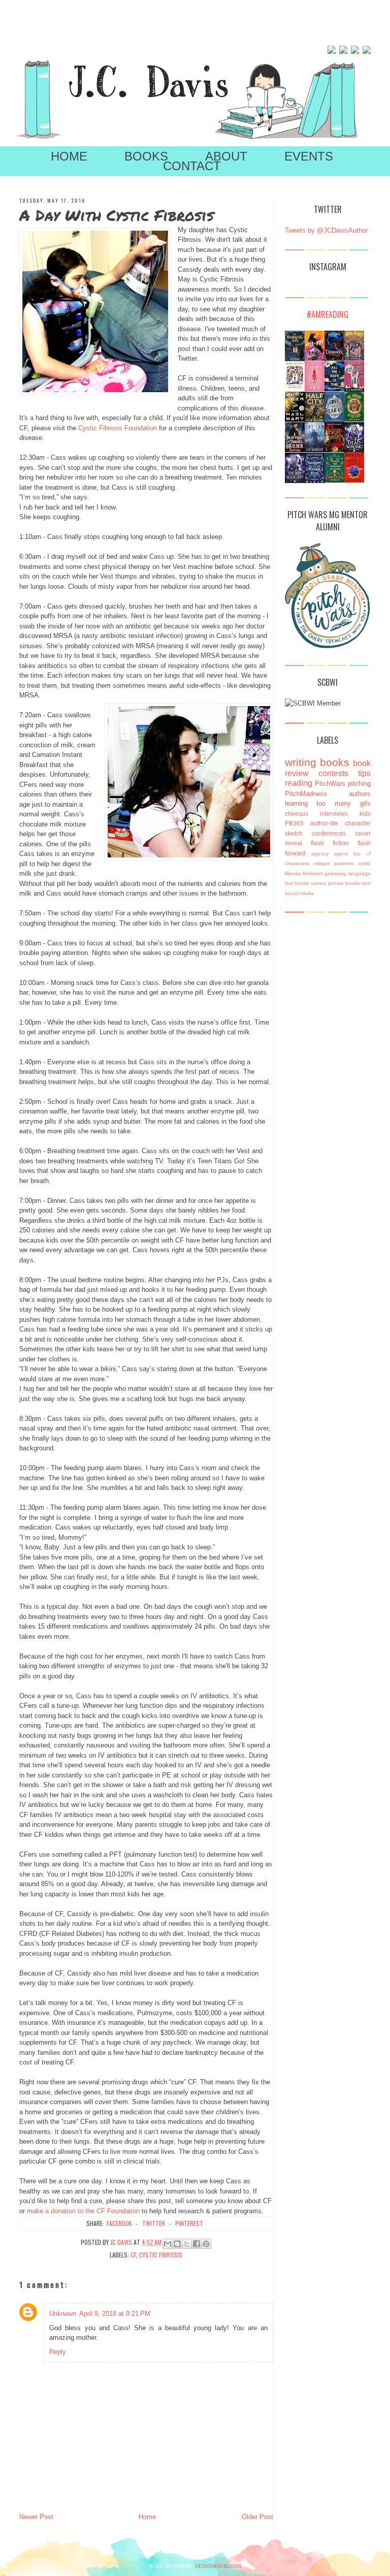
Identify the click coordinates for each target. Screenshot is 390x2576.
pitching (359, 784)
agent (341, 854)
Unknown (63, 2314)
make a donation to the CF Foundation (83, 2211)
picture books (344, 883)
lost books (297, 883)
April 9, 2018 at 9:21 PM (115, 2314)
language (360, 873)
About (226, 156)
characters (297, 863)
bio (357, 854)
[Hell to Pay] (315, 358)
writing (301, 762)
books (335, 762)
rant (366, 883)
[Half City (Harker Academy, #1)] (315, 420)
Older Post (257, 2517)
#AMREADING (328, 314)
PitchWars (330, 784)
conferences (329, 833)
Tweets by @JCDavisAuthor (326, 230)
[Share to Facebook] (197, 2244)
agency (320, 854)
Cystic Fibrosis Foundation (118, 428)
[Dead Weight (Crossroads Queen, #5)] (295, 482)
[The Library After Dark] (354, 419)
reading (299, 783)
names (318, 883)
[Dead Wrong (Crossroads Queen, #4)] (354, 452)
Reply (58, 2352)
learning (296, 803)
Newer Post (36, 2517)
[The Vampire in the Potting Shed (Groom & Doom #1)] (315, 482)
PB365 (294, 823)
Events (309, 156)
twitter (154, 2223)
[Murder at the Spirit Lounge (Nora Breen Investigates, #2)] (354, 480)
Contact (192, 166)
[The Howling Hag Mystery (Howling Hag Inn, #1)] (295, 359)
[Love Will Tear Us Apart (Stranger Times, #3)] (334, 420)
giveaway (335, 873)
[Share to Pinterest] (206, 2244)
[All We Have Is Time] (334, 389)
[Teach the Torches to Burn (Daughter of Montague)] (334, 480)
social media (299, 893)
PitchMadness (306, 794)
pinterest (189, 2223)
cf (133, 2255)
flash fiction (330, 843)
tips (364, 773)
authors (360, 794)
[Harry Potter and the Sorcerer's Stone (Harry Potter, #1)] (354, 358)
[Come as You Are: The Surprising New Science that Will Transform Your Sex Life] (315, 389)
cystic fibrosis (161, 2255)
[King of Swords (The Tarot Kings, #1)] (334, 450)
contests (333, 773)
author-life (324, 823)
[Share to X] (187, 2244)
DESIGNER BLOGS (218, 2566)
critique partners (333, 863)
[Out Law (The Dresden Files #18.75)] (315, 450)
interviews (334, 814)
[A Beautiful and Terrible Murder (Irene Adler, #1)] (295, 450)
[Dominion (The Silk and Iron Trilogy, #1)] (334, 358)
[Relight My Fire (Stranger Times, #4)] (354, 389)
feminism (313, 873)
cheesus (297, 814)
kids (365, 814)
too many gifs (343, 803)
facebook (119, 2223)
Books (146, 156)
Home (69, 156)
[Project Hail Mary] (295, 419)
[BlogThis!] (177, 2244)
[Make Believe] (295, 387)
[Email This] (168, 2244)
